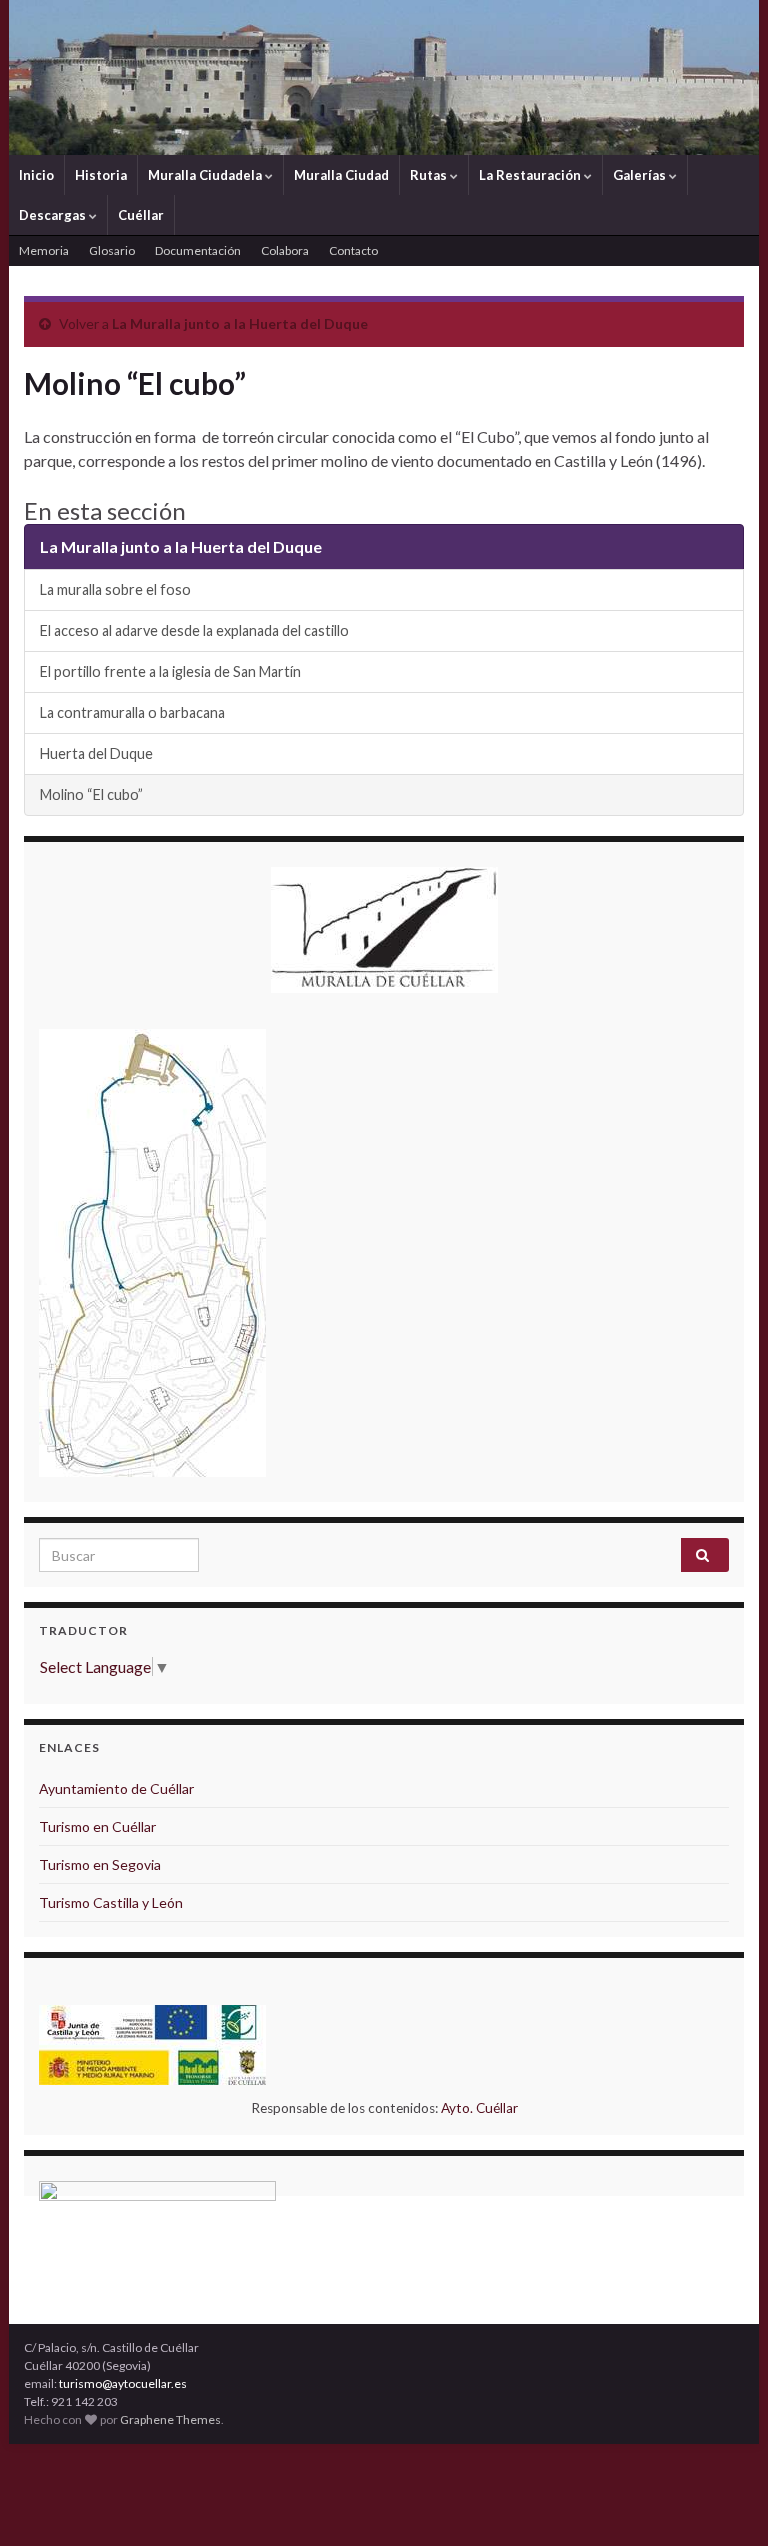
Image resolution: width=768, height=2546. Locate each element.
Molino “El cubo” (91, 794)
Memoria (44, 250)
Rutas (430, 175)
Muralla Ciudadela (206, 175)
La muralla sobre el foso (115, 589)
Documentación (198, 250)
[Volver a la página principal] (384, 77)
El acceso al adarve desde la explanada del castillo (194, 630)
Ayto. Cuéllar (479, 2108)
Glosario (112, 250)
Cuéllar (141, 215)
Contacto (353, 250)
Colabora (285, 250)
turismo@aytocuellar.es (123, 2383)
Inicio (36, 175)
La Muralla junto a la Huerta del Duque (240, 323)
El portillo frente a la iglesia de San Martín (170, 671)
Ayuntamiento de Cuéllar (116, 1788)
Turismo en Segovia (100, 1864)
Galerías (641, 175)
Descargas (54, 215)
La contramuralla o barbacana (132, 712)
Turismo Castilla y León (111, 1902)
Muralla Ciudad (341, 175)
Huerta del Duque (96, 753)
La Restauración (531, 175)
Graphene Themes (170, 2419)
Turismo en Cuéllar (97, 1826)
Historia (101, 175)
